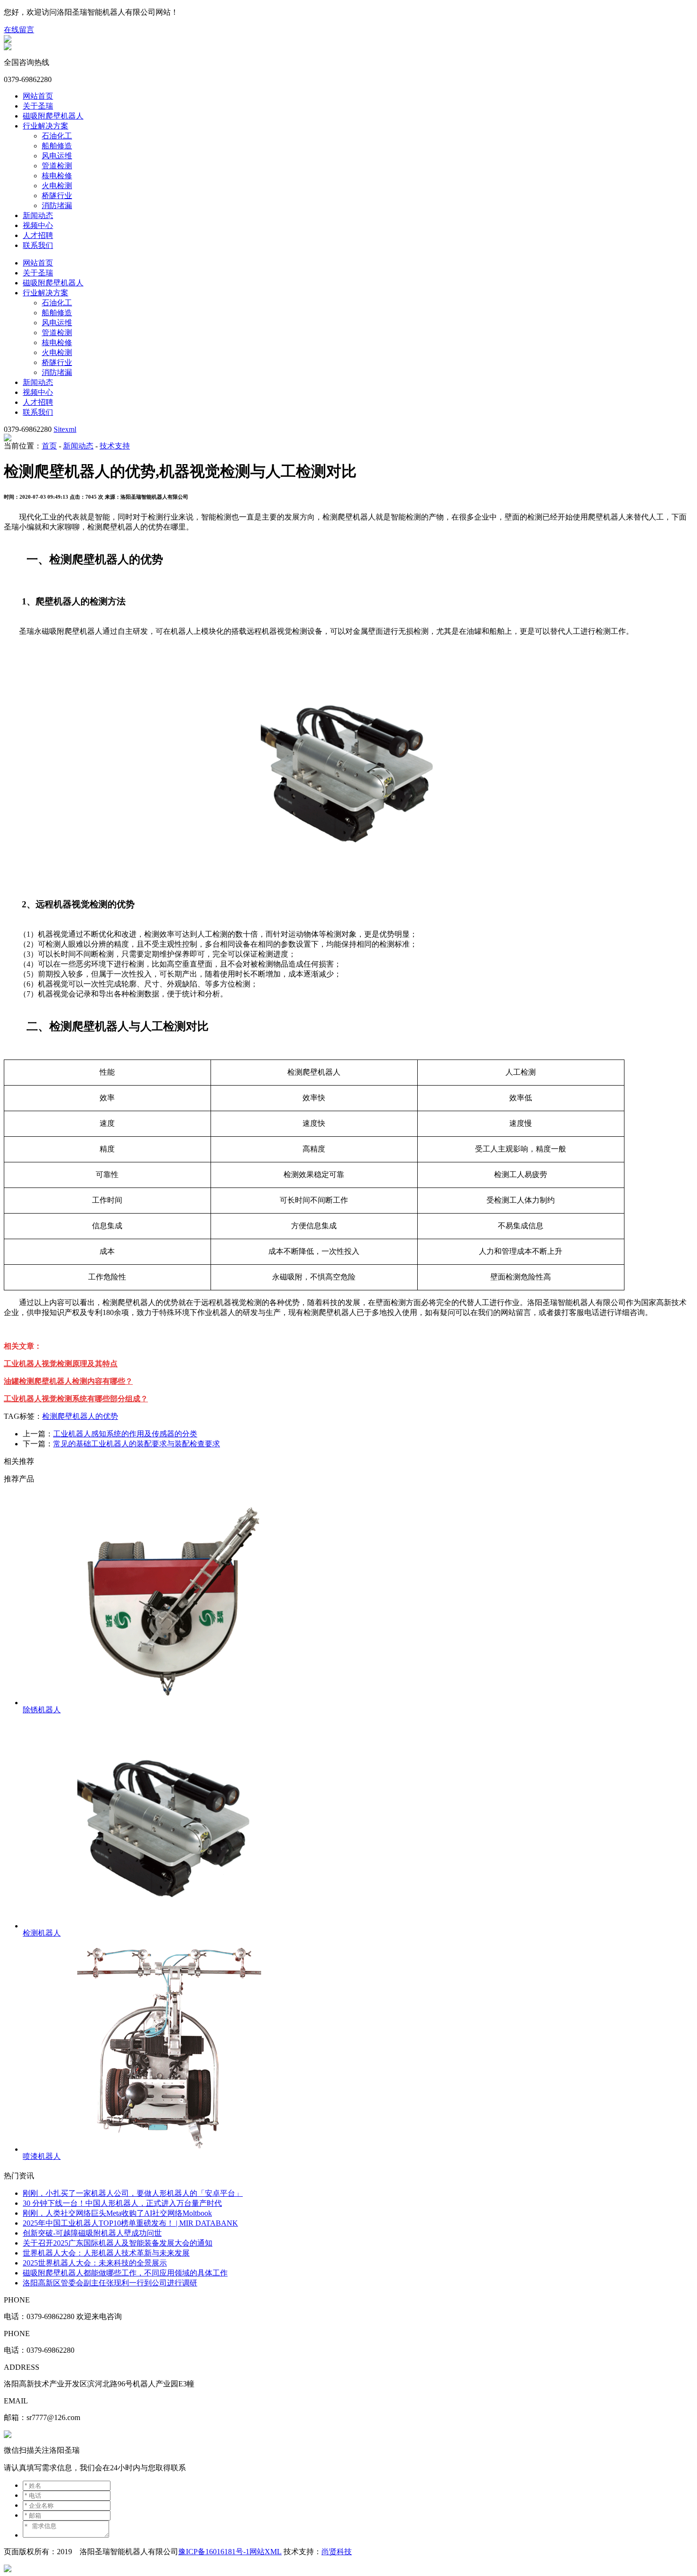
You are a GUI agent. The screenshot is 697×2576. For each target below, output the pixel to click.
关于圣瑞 (38, 106)
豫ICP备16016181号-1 (214, 2552)
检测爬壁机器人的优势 (80, 1416)
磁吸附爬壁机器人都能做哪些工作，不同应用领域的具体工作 (125, 2273)
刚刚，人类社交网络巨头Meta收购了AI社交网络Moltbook (117, 2213)
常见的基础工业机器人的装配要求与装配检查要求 (137, 1444)
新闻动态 (38, 215)
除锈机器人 (42, 1710)
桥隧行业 (57, 196)
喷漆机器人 (42, 2156)
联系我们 (38, 245)
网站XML (266, 2552)
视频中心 (38, 225)
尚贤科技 (337, 2552)
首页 (49, 446)
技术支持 (115, 446)
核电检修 (57, 176)
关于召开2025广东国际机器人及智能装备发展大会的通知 (118, 2243)
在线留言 (19, 30)
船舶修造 (57, 146)
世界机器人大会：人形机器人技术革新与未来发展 (106, 2253)
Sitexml (65, 429)
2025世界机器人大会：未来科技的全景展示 (95, 2263)
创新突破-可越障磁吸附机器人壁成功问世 (92, 2233)
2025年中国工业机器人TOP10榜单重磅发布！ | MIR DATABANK (130, 2223)
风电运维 (57, 156)
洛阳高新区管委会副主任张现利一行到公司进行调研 (110, 2283)
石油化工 (57, 136)
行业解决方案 (46, 126)
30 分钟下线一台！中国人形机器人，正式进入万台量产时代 (122, 2203)
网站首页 (38, 96)
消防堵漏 (57, 206)
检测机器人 (42, 1933)
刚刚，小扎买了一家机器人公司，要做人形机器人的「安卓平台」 (133, 2193)
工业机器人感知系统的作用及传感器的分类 (125, 1434)
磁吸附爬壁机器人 (53, 116)
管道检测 (57, 166)
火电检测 (57, 186)
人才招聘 (38, 235)
